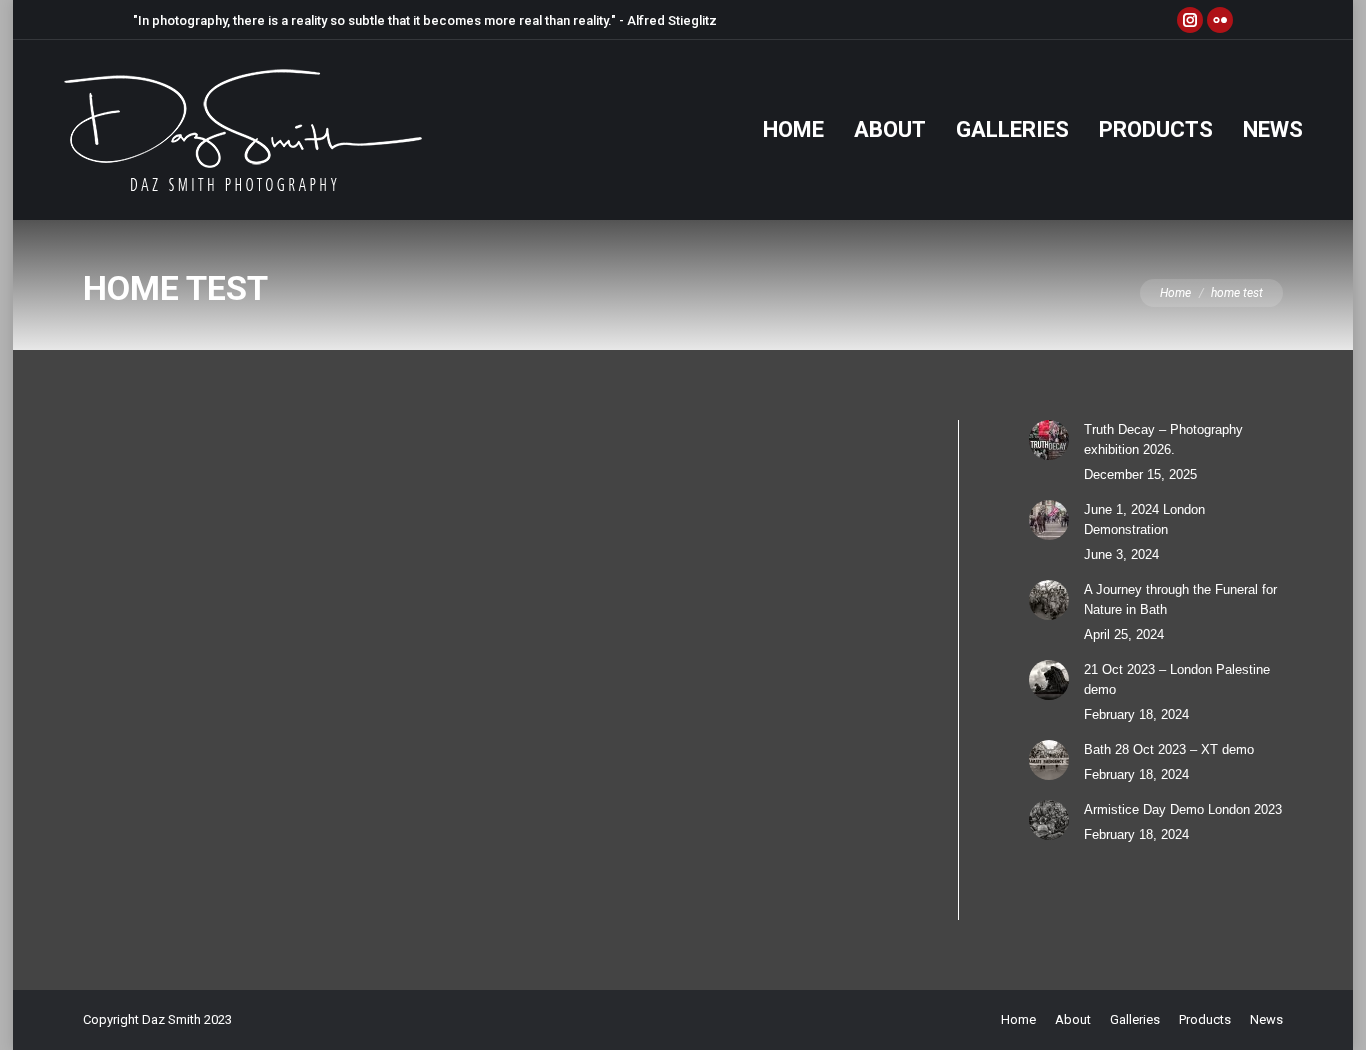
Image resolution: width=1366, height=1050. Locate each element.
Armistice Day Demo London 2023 (1183, 809)
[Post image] (1049, 440)
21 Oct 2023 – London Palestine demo (1177, 679)
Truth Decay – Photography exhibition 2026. (1163, 439)
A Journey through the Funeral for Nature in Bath (1180, 599)
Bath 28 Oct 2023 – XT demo (1169, 749)
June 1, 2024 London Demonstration (1144, 519)
